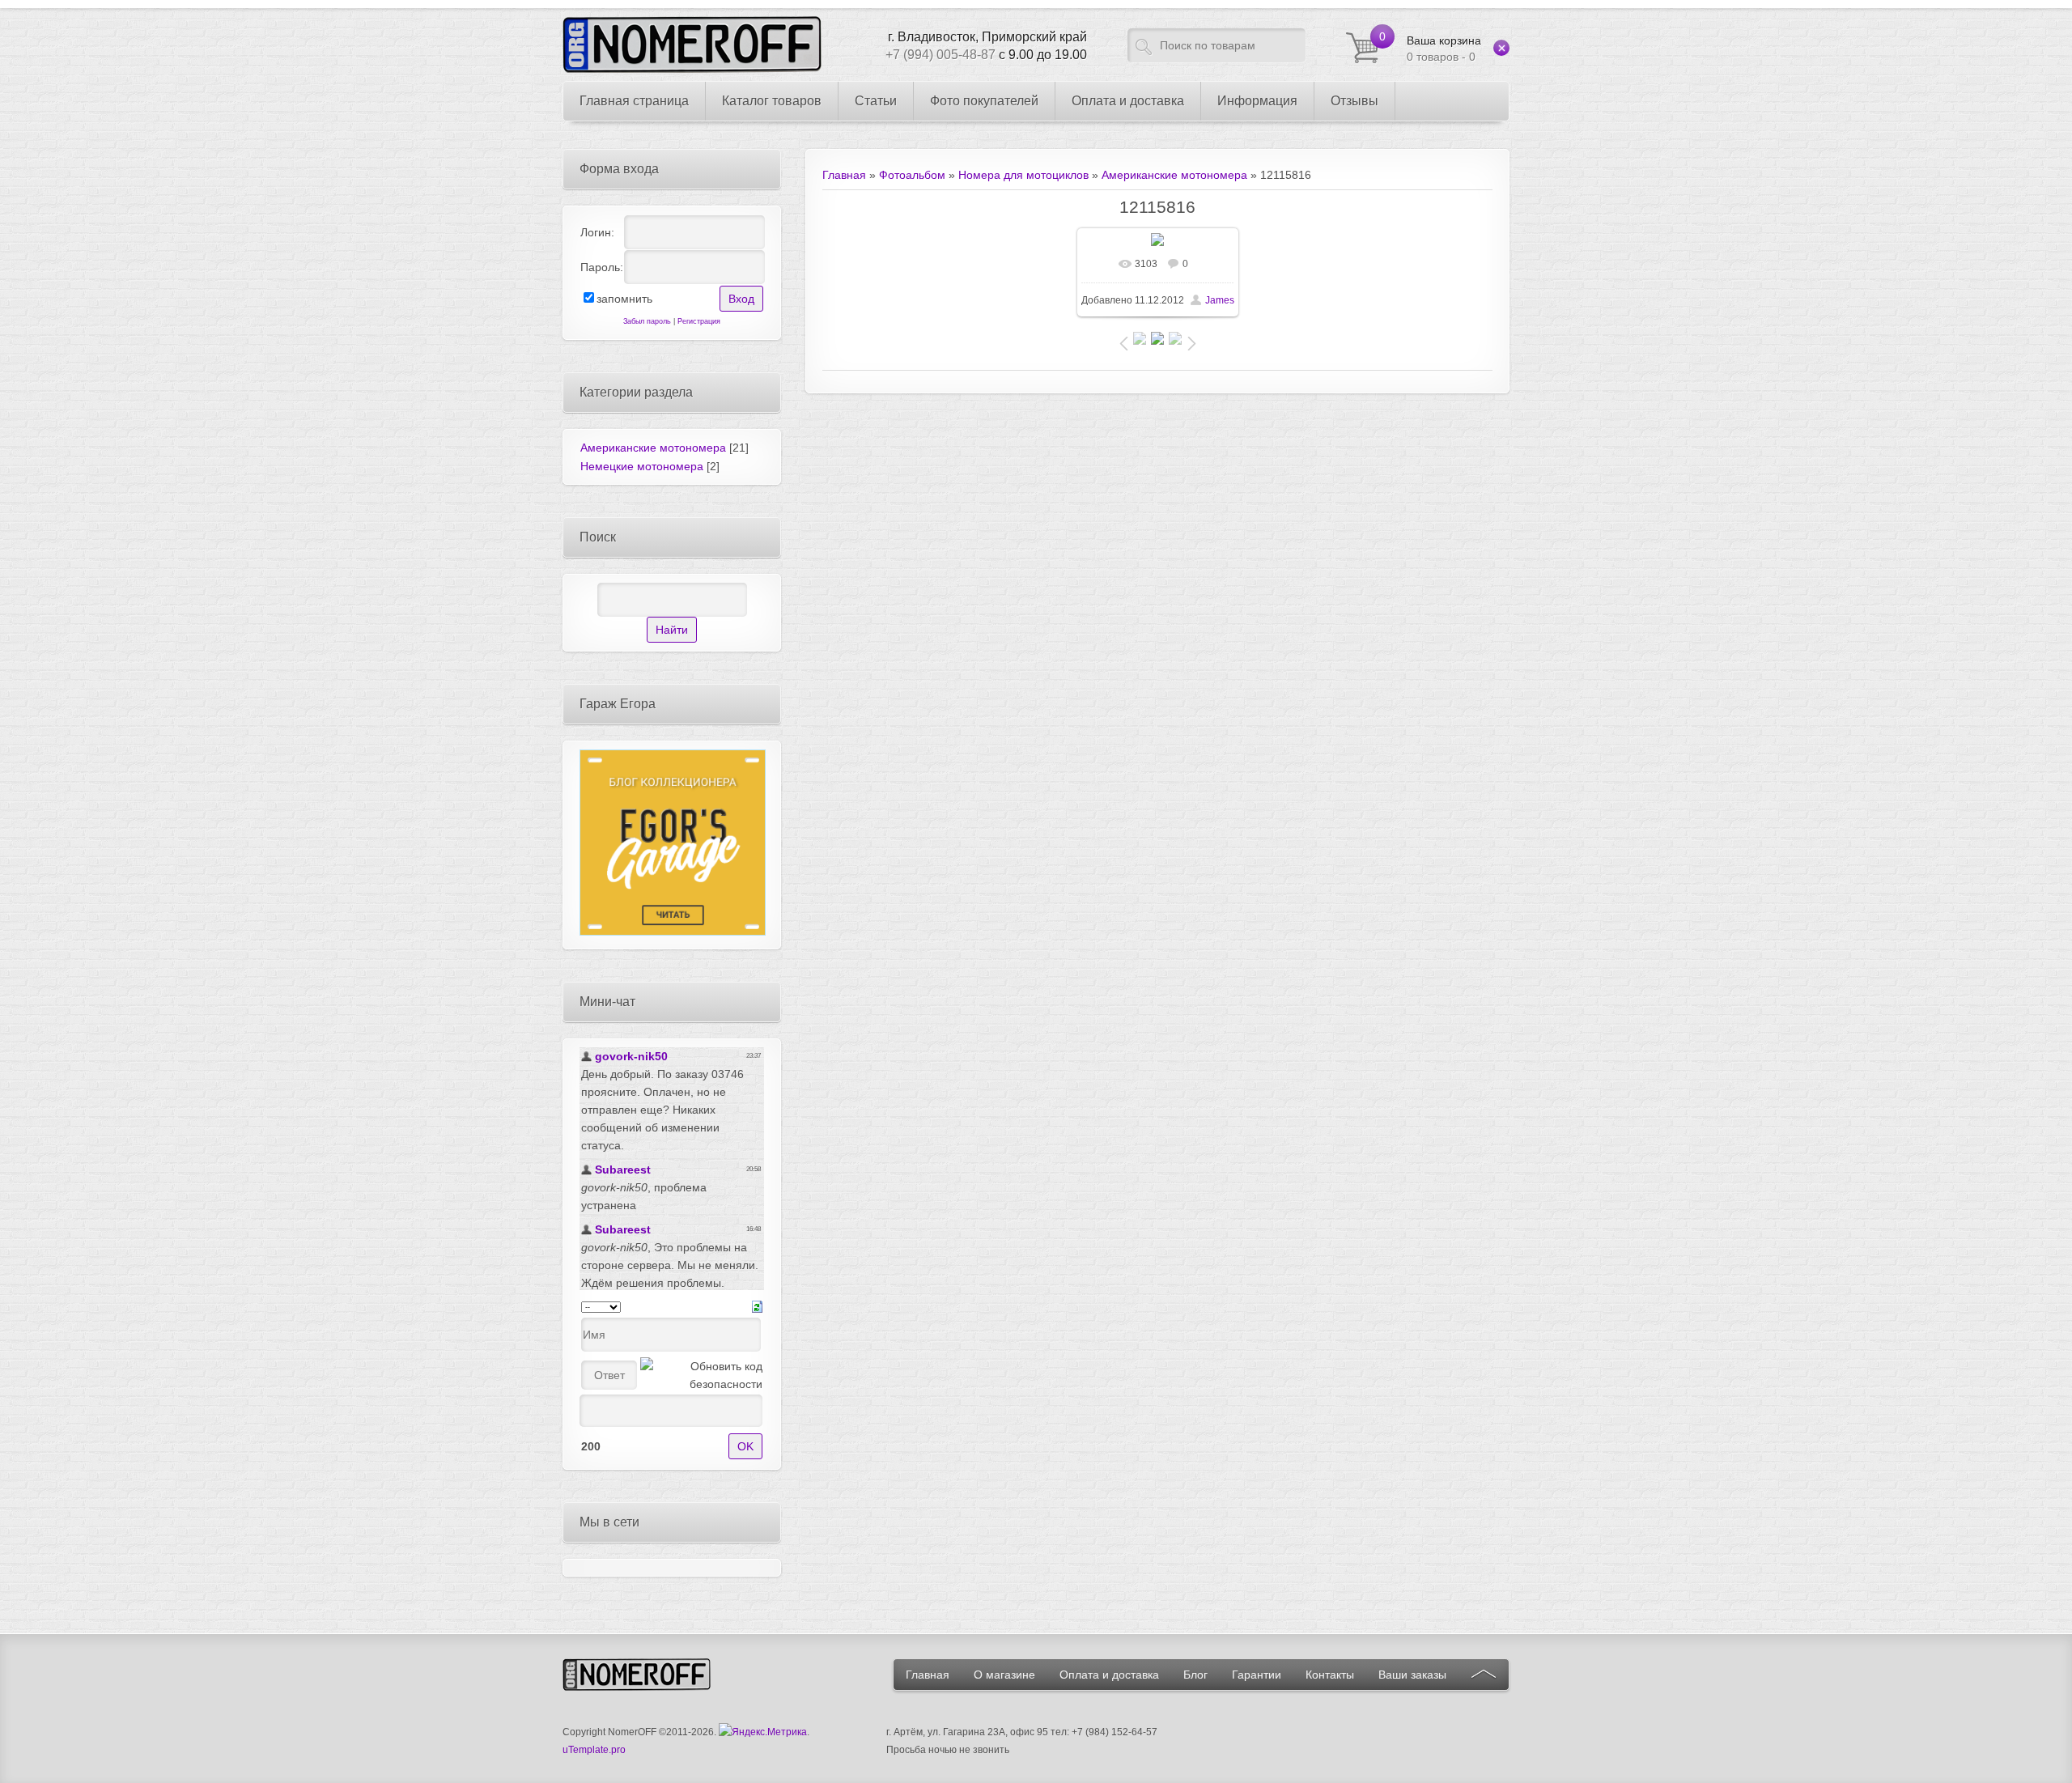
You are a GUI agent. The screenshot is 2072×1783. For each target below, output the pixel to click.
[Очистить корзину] (1501, 48)
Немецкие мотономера (642, 466)
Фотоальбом (912, 175)
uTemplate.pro (594, 1750)
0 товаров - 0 (1444, 49)
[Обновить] (757, 1305)
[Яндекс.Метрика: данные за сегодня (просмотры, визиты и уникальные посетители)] (763, 1732)
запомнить (624, 299)
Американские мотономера (1174, 175)
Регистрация (699, 321)
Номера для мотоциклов (1023, 175)
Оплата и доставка (1109, 1675)
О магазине (1004, 1675)
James (1220, 300)
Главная (844, 175)
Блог (1195, 1675)
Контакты (1330, 1675)
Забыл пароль (647, 321)
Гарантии (1257, 1675)
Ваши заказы (1412, 1675)
